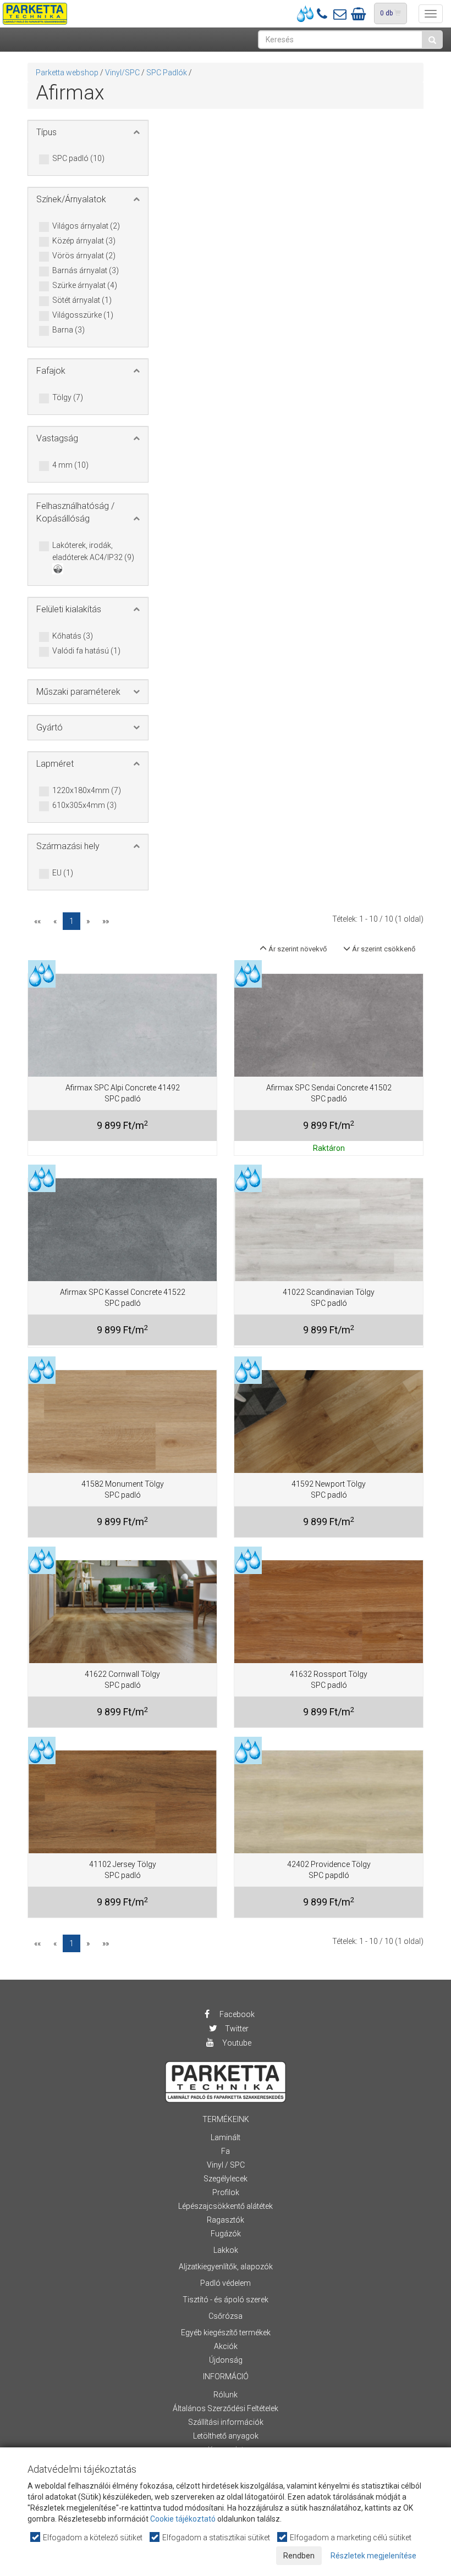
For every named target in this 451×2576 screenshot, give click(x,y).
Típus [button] (46, 132)
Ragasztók (226, 2220)
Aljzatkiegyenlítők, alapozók (226, 2267)
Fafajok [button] (51, 371)
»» (106, 921)
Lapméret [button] (55, 764)
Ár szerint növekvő (297, 949)
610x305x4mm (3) (84, 805)
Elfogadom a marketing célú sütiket (350, 2538)
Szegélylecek (226, 2179)
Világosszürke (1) (83, 315)
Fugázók (226, 2234)
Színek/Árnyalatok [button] (71, 199)
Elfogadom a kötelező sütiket (92, 2538)
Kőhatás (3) (73, 636)
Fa (226, 2151)
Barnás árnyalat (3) (86, 270)
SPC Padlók (167, 73)
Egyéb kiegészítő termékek (226, 2333)
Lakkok (226, 2250)
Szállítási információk (226, 2422)
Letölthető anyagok (226, 2436)
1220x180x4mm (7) (87, 790)
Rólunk (226, 2395)
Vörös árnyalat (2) (84, 256)
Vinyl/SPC (122, 73)
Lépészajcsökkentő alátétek (226, 2206)
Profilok (226, 2192)
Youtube (236, 2043)
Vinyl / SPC (226, 2165)
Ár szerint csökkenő (383, 949)
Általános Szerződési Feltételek (226, 2408)
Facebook (236, 2014)
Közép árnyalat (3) (84, 241)
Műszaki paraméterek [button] (78, 692)
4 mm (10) (70, 465)
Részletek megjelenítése (373, 2556)
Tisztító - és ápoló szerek (226, 2300)
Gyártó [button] (50, 727)
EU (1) (63, 873)
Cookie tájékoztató (183, 2519)
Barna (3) (68, 330)
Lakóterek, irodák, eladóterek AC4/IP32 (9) (93, 551)
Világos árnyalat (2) (86, 226)
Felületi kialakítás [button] (69, 609)
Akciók (226, 2346)
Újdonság (226, 2360)
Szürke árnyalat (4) (85, 285)
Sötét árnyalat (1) (82, 300)
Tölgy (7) (68, 397)
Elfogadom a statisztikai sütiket (215, 2538)
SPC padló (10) (78, 158)
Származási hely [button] (68, 846)
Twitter (236, 2029)
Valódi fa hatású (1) (86, 651)
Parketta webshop (67, 73)
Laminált (226, 2137)
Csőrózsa (226, 2316)
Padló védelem (226, 2283)
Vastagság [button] (57, 438)
